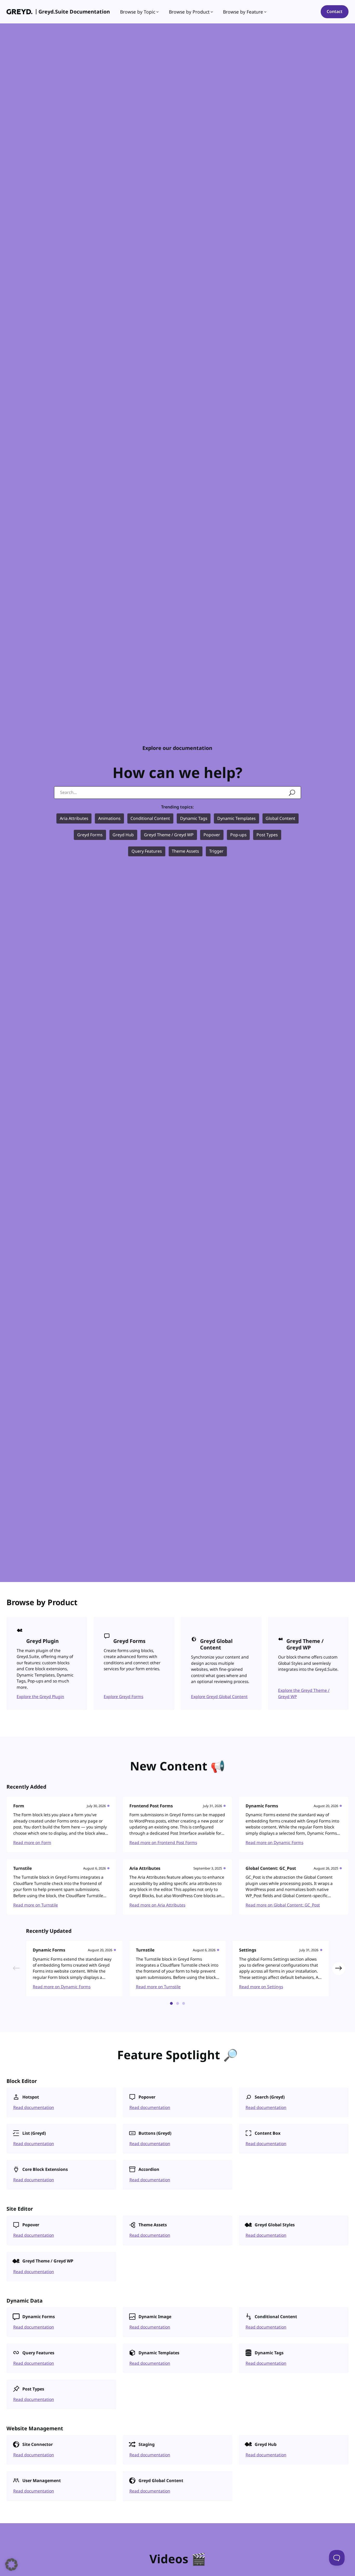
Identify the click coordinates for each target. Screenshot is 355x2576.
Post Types (267, 835)
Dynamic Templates (236, 818)
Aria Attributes (74, 818)
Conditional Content (150, 818)
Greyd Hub (123, 835)
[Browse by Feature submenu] (265, 12)
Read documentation (34, 2107)
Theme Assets (185, 851)
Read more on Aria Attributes (157, 1905)
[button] (339, 1969)
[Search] (292, 793)
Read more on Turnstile (36, 1905)
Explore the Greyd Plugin (40, 1697)
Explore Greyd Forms (123, 1697)
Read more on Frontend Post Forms (163, 1842)
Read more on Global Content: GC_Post (283, 1905)
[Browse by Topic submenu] (157, 12)
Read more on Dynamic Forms (274, 1842)
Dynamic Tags (194, 818)
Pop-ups (238, 835)
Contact (335, 11)
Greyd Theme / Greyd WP (169, 835)
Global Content (280, 818)
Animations (109, 818)
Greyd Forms (90, 835)
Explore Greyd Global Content (219, 1697)
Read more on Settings (261, 1987)
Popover (212, 835)
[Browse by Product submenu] (212, 12)
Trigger (216, 851)
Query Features (147, 851)
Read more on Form (32, 1842)
